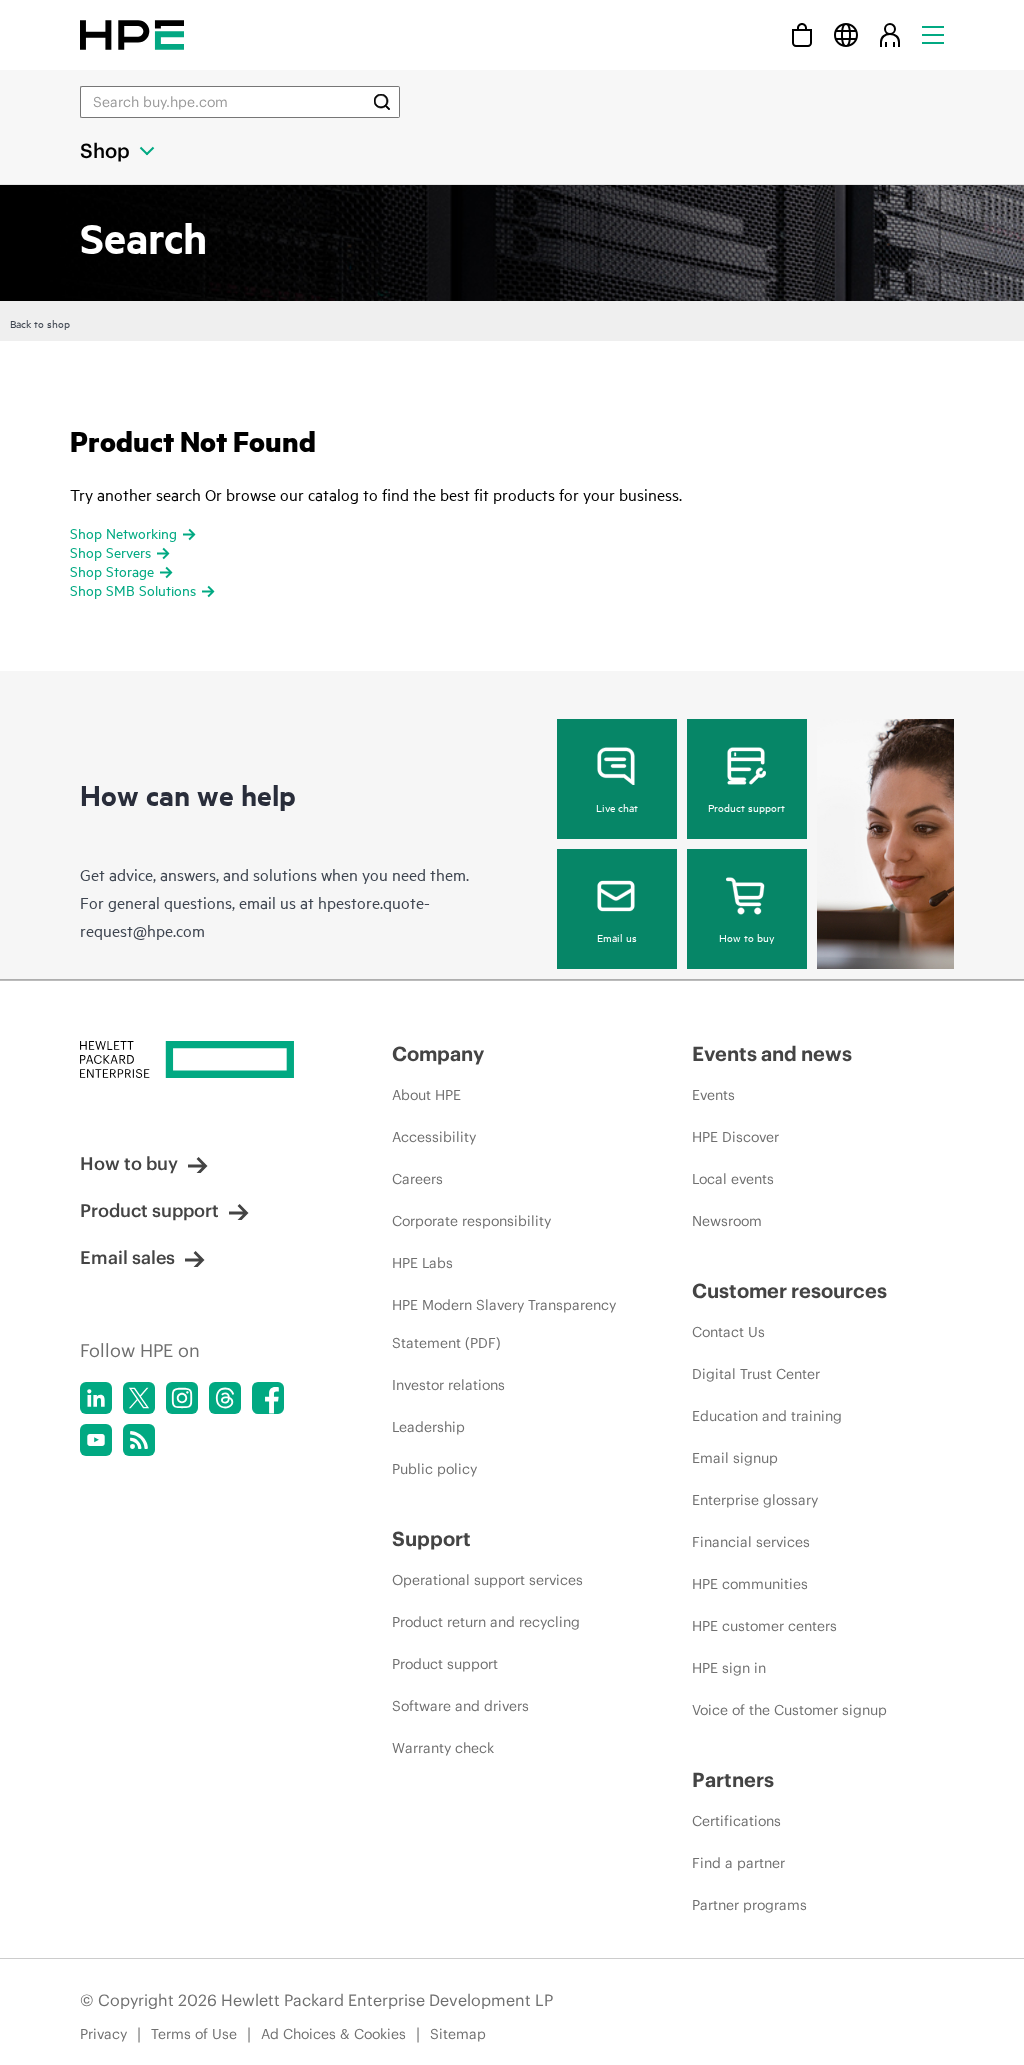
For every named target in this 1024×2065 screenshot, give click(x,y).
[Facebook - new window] (268, 1398)
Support (431, 1538)
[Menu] (933, 34)
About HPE (426, 1095)
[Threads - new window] (225, 1398)
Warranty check (443, 1748)
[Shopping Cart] (802, 34)
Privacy (103, 2034)
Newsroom (727, 1221)
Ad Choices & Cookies (333, 2034)
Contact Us (728, 1332)
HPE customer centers (764, 1626)
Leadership (428, 1427)
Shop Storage (112, 570)
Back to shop (40, 323)
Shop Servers (110, 551)
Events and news (772, 1053)
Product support (746, 807)
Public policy (434, 1469)
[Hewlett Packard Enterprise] (132, 34)
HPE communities (750, 1584)
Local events (733, 1179)
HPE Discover (735, 1137)
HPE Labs (422, 1263)
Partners (733, 1779)
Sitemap (458, 2034)
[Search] (382, 102)
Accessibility (434, 1137)
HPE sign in (729, 1668)
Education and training (767, 1416)
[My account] (890, 34)
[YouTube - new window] (96, 1440)
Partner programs (749, 1905)
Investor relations (448, 1385)
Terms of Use (194, 2034)
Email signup (735, 1458)
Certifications (736, 1821)
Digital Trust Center (756, 1374)
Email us (617, 937)
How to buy (746, 937)
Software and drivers (460, 1706)
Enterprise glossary (755, 1500)
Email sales (127, 1257)
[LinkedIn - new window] (96, 1398)
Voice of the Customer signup (789, 1710)
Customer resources (789, 1290)
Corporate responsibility (471, 1221)
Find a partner (738, 1863)
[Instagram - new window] (182, 1398)
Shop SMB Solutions (133, 589)
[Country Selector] (846, 34)
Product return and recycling (486, 1622)
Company (438, 1053)
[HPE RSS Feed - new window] (139, 1440)
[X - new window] (139, 1398)
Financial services (751, 1542)
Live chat (617, 807)
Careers (417, 1179)
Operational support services (487, 1580)
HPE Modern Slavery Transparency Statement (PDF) (504, 1324)
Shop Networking (123, 532)
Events (713, 1095)
